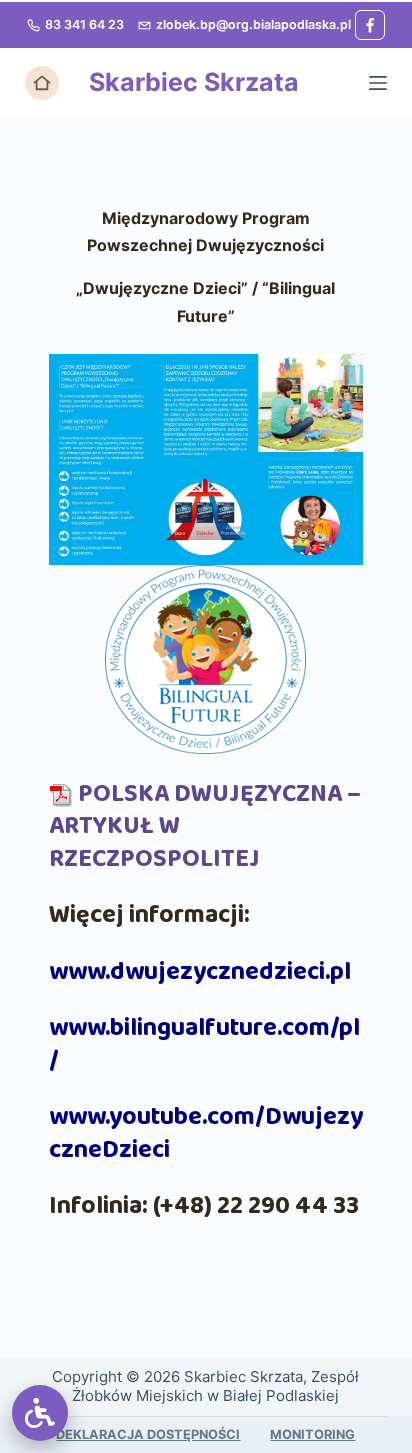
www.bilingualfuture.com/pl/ (204, 1044)
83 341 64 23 (84, 24)
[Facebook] (370, 25)
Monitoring (312, 1434)
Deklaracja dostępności (148, 1434)
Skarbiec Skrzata (194, 82)
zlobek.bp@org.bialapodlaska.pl (253, 24)
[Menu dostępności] (40, 1413)
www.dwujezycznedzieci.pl (200, 972)
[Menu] (378, 83)
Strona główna (42, 83)
